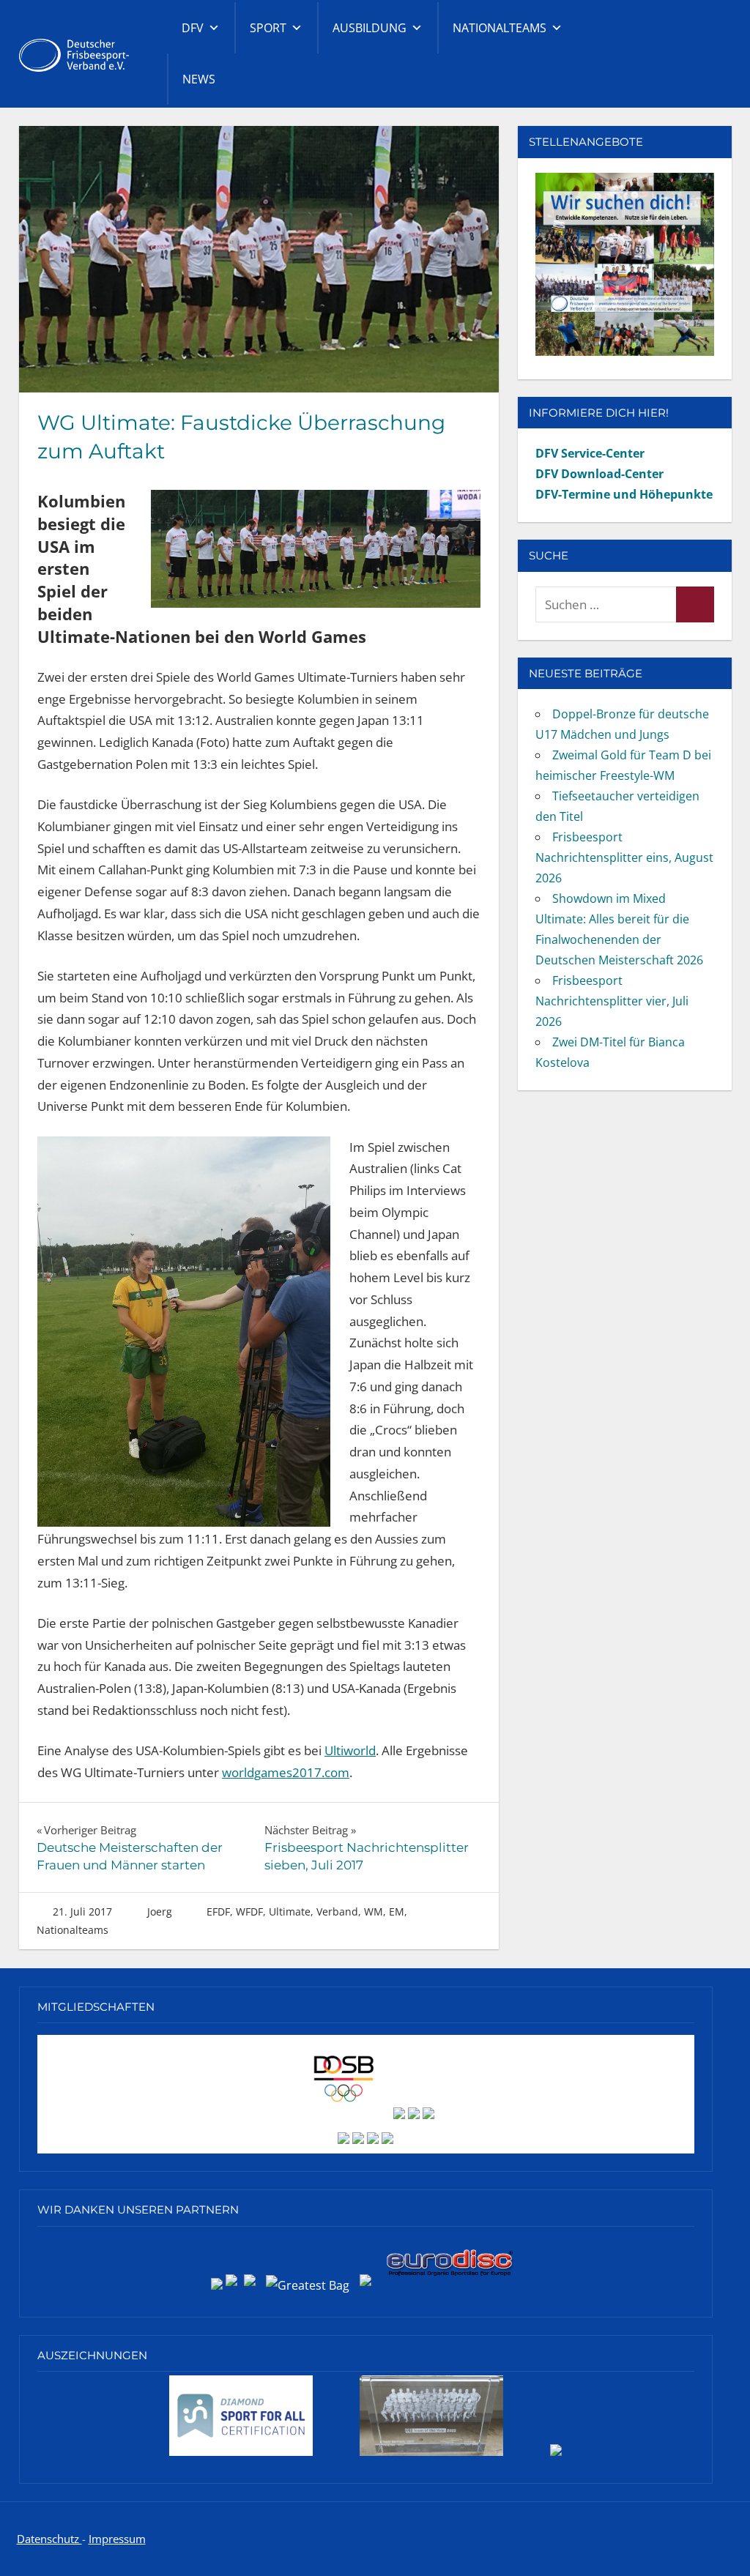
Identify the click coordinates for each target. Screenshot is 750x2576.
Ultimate (290, 1911)
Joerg (160, 1911)
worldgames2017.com (286, 1772)
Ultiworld (350, 1750)
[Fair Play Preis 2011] (556, 2455)
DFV (193, 28)
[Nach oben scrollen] (724, 2550)
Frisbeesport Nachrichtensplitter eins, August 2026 (624, 857)
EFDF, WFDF (235, 1911)
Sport (268, 28)
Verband (337, 1911)
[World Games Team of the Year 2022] (431, 2455)
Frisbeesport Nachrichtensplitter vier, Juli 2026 (612, 1001)
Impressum (117, 2539)
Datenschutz (49, 2539)
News (199, 79)
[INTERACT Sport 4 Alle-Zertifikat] (241, 2455)
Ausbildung (370, 28)
